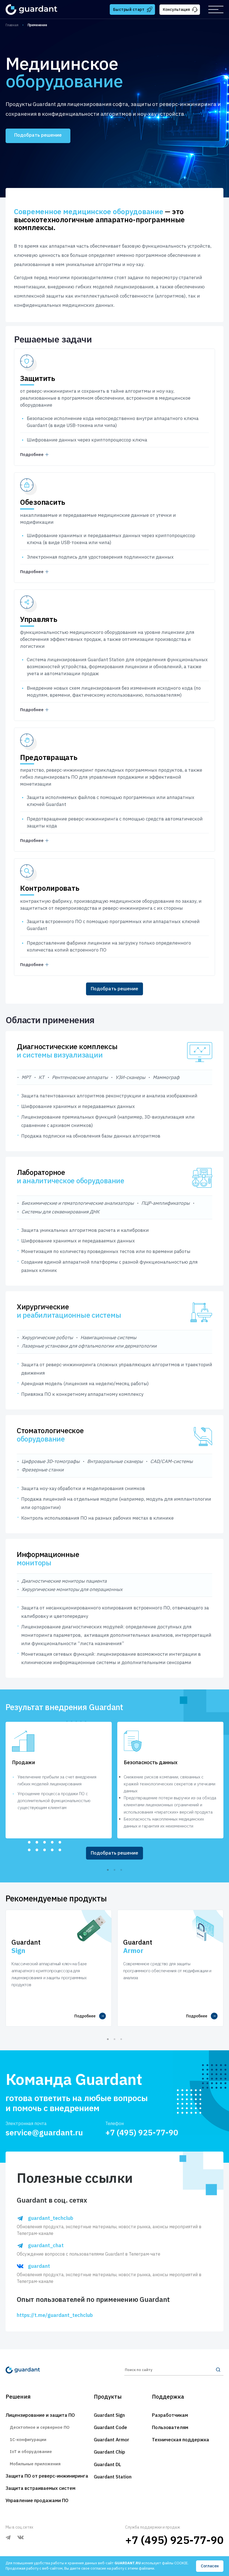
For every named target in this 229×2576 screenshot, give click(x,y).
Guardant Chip (109, 2452)
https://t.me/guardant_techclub (55, 2315)
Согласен (210, 2566)
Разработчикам (170, 2415)
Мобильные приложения (35, 2464)
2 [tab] (115, 1870)
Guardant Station (113, 2477)
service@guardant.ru (44, 2132)
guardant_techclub (51, 2218)
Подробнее (85, 2016)
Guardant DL (108, 2464)
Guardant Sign (109, 2415)
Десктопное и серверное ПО (40, 2427)
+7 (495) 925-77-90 (142, 2132)
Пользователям (170, 2427)
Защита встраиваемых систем (40, 2488)
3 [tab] (121, 1870)
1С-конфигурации (28, 2439)
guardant (39, 2266)
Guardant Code (110, 2427)
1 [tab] (108, 1870)
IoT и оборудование (31, 2451)
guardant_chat (46, 2246)
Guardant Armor (112, 2440)
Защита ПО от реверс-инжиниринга (47, 2476)
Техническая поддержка (181, 2440)
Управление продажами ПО (37, 2500)
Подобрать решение (38, 135)
